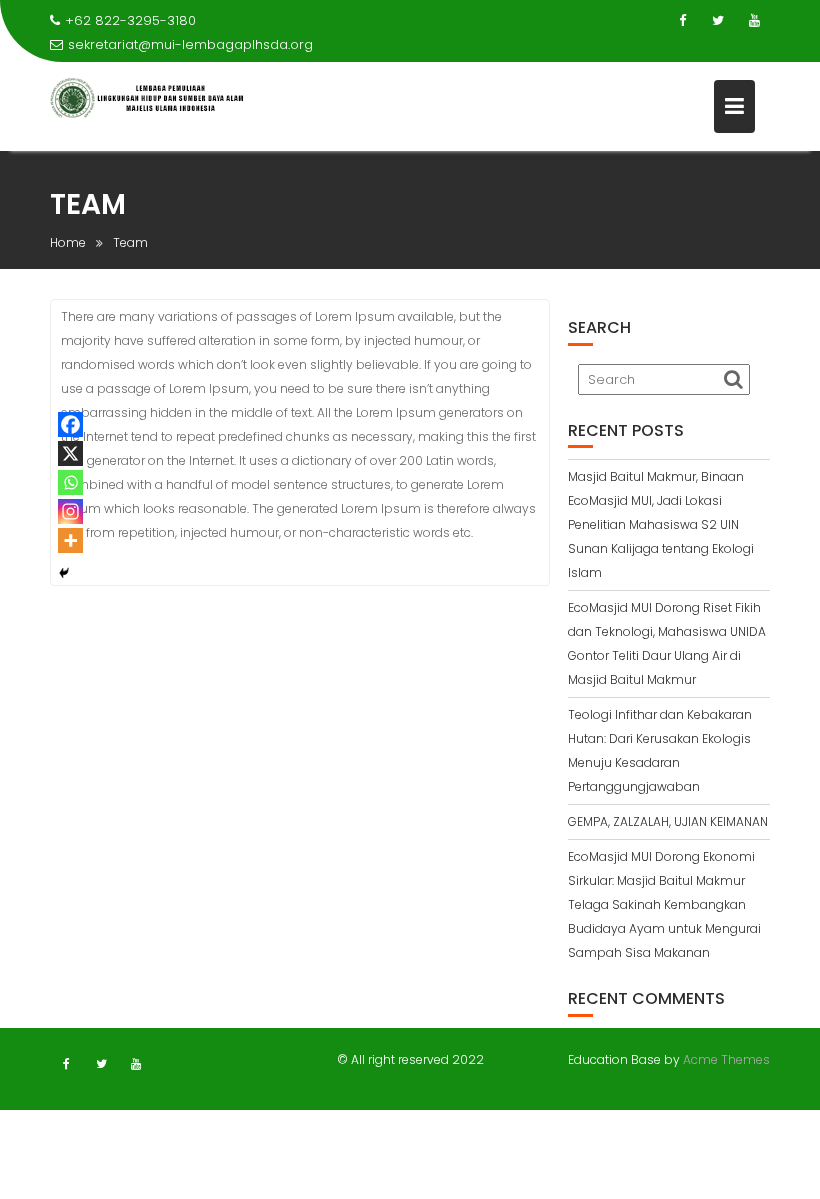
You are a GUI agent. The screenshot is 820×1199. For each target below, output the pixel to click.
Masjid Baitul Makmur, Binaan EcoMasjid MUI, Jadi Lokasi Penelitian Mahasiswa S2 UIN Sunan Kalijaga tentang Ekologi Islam (661, 524)
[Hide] (64, 573)
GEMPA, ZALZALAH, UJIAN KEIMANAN (668, 821)
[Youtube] (754, 21)
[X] (70, 453)
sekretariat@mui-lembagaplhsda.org (190, 44)
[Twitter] (718, 21)
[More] (70, 540)
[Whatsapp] (70, 482)
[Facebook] (682, 21)
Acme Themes (726, 1059)
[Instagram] (70, 511)
